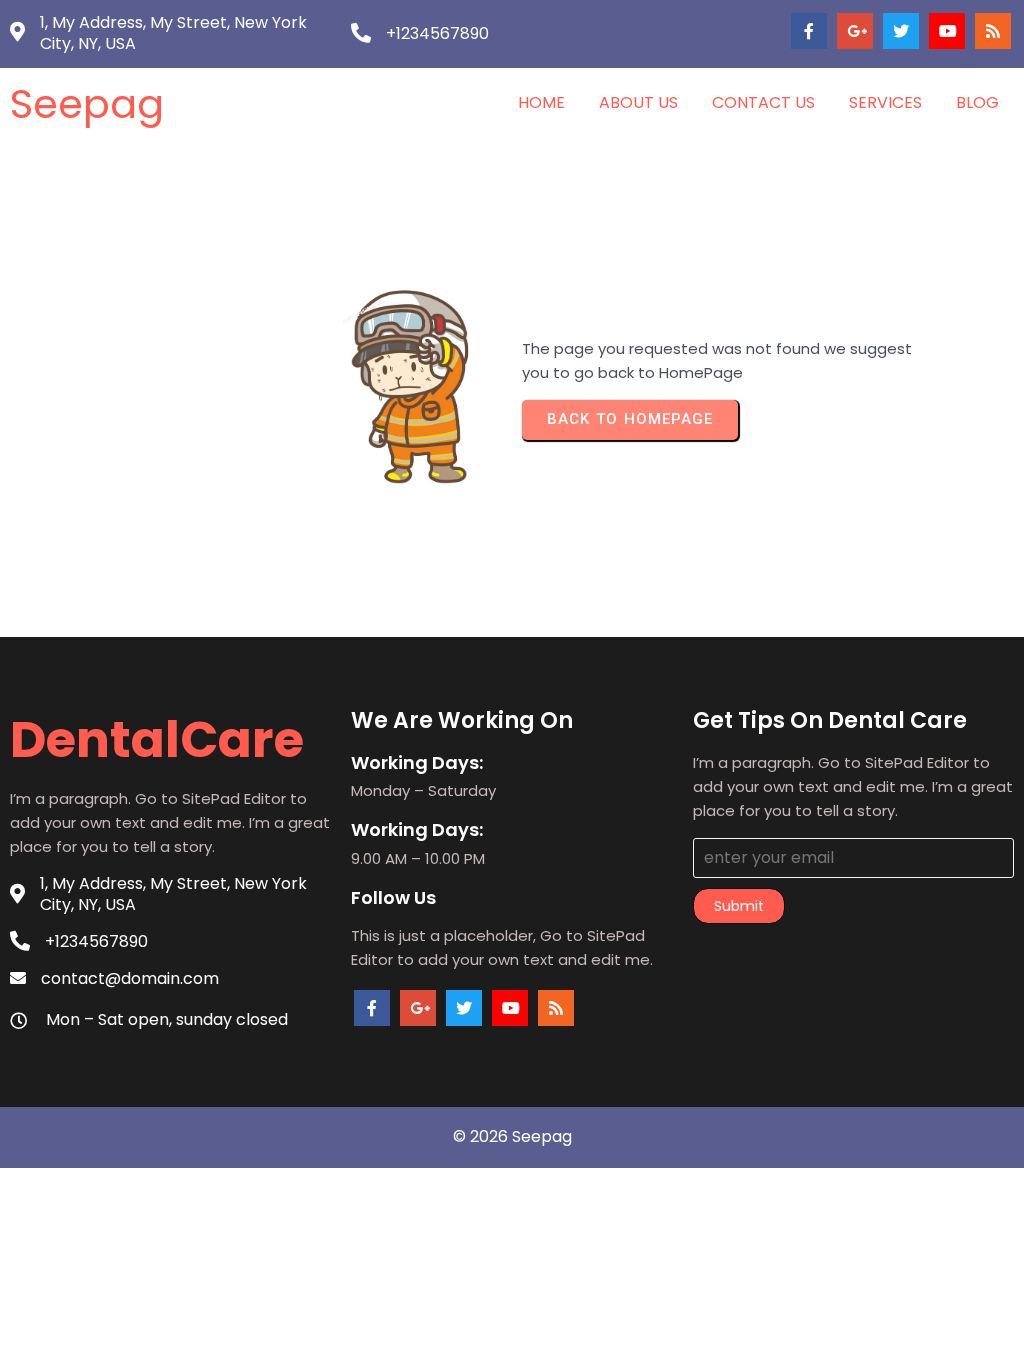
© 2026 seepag (512, 1136)
